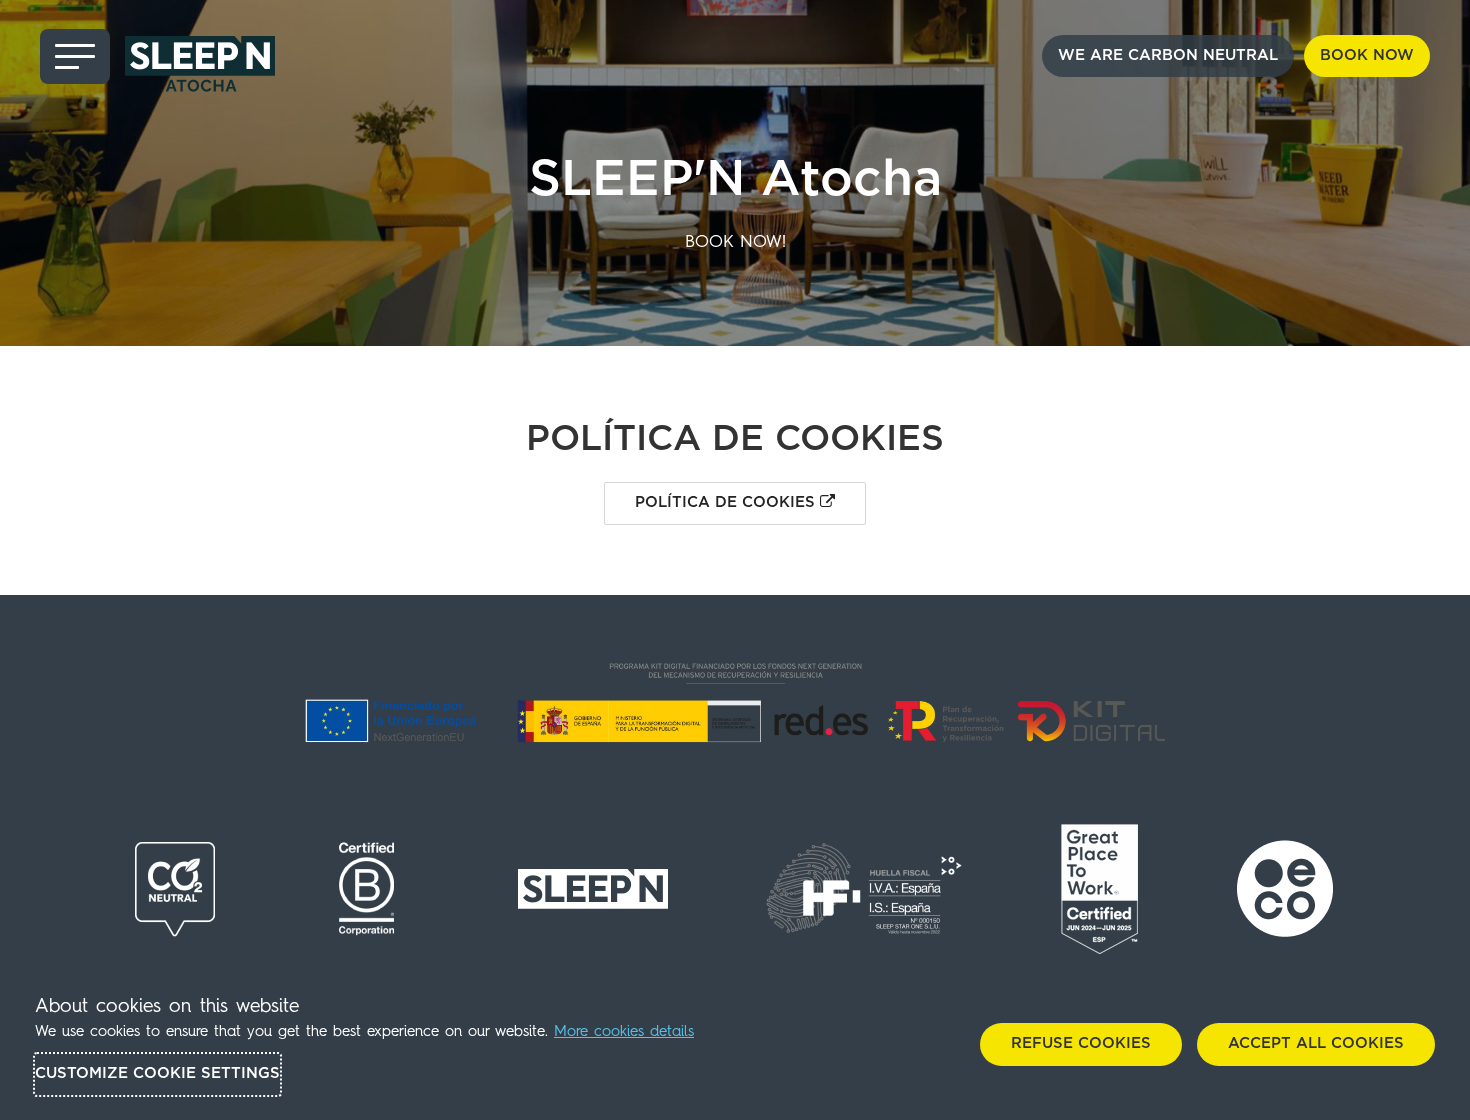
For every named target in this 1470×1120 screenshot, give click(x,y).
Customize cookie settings (157, 1073)
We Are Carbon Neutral (1168, 55)
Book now (1367, 55)
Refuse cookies (1081, 1043)
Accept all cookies (1316, 1043)
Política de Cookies (727, 502)
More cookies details (624, 1032)
